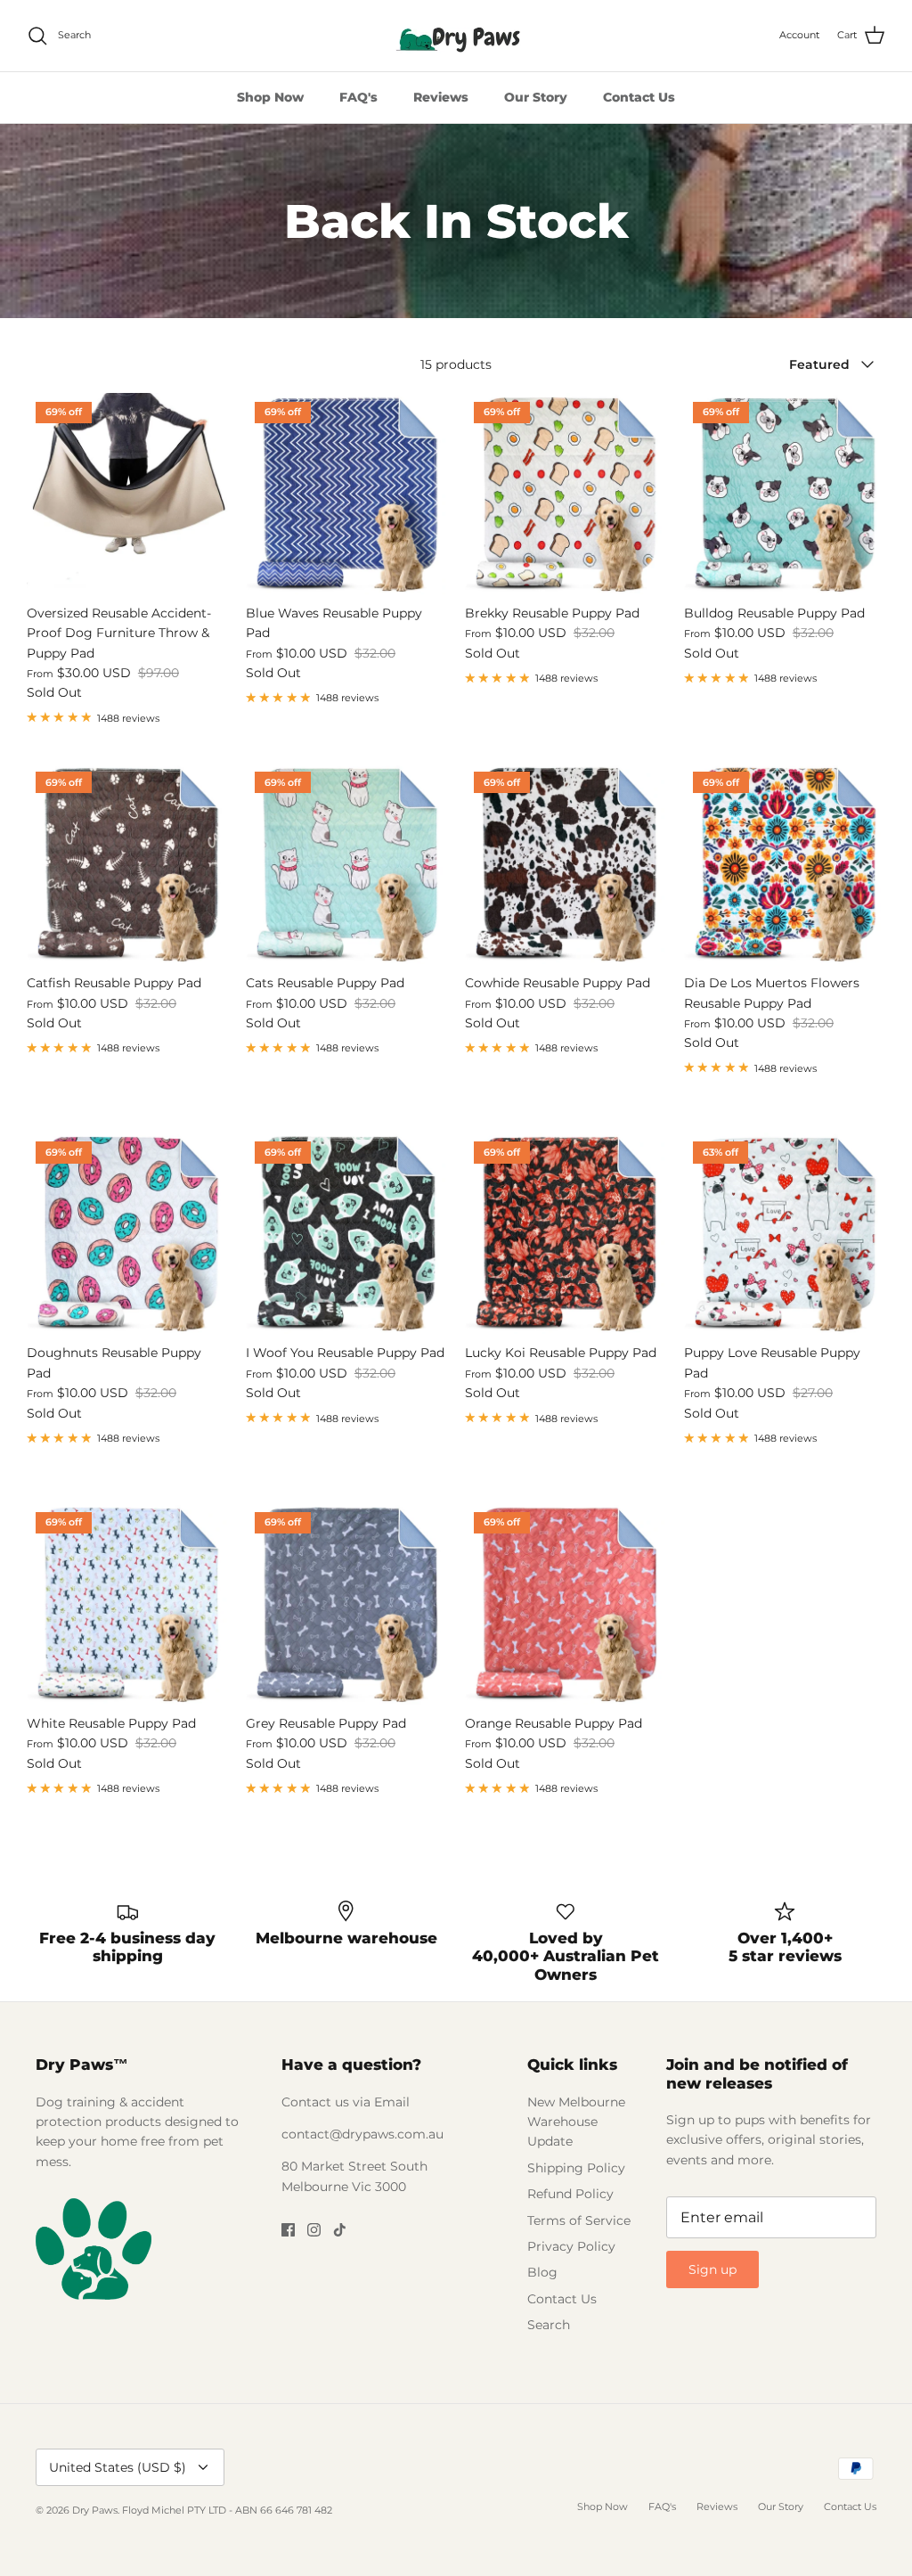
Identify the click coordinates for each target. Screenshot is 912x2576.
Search (549, 2325)
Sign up (712, 2269)
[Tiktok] (340, 2230)
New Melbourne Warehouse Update (576, 2122)
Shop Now (270, 97)
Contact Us (639, 97)
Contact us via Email (346, 2102)
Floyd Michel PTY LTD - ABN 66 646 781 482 (227, 2510)
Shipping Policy (576, 2168)
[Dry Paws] (456, 36)
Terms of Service (579, 2220)
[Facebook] (288, 2230)
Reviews (441, 97)
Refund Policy (570, 2194)
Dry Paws (95, 2510)
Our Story (536, 97)
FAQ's (358, 97)
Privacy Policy (571, 2246)
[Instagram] (314, 2230)
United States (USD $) (118, 2467)
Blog (542, 2272)
